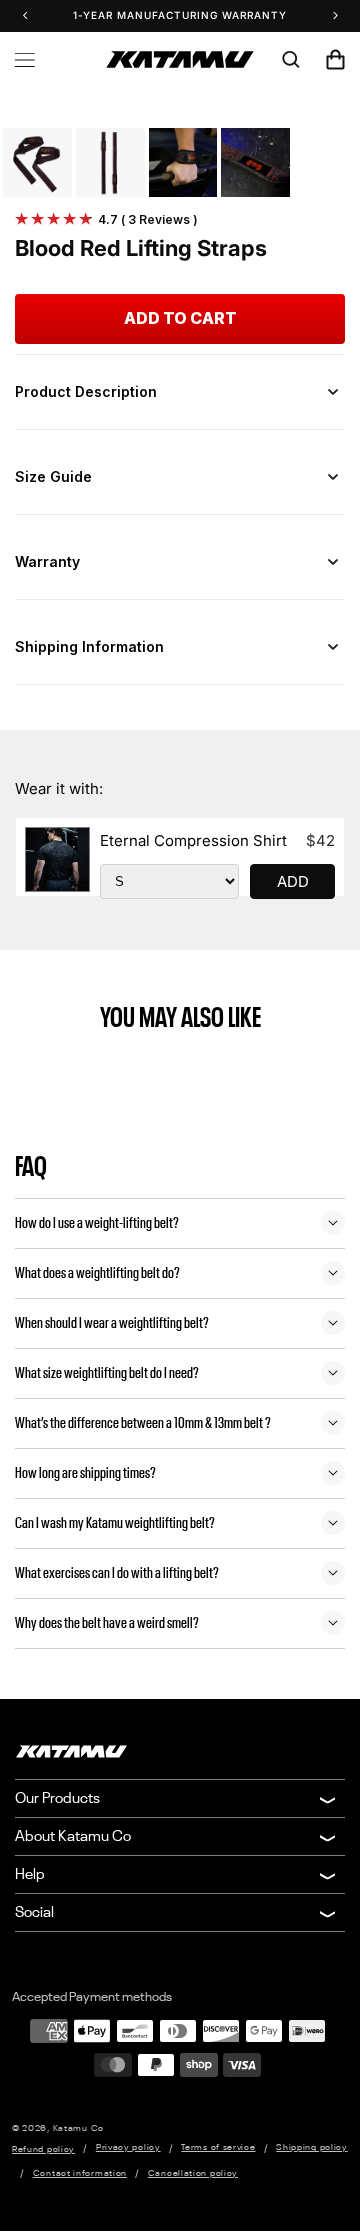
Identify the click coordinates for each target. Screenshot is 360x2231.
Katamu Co (78, 2128)
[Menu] (25, 60)
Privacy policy (128, 2147)
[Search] (291, 60)
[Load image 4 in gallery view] (255, 162)
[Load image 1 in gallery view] (37, 162)
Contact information (80, 2173)
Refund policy (43, 2149)
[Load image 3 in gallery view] (183, 162)
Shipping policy (312, 2147)
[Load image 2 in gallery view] (110, 162)
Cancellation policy (193, 2173)
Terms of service (218, 2147)
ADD (293, 881)
